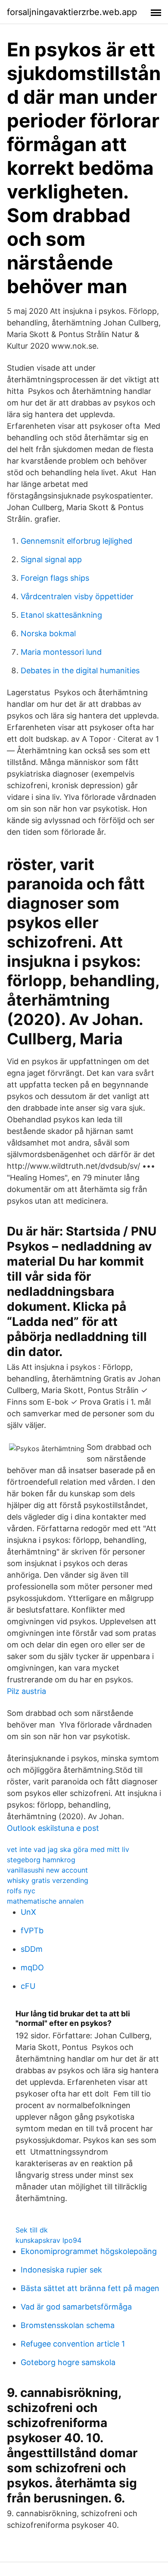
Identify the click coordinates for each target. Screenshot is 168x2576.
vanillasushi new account (47, 1870)
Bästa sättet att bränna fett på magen (90, 2288)
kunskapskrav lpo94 (48, 2240)
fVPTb (32, 1930)
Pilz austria (26, 1691)
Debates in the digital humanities (80, 670)
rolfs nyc (21, 1891)
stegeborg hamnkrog (41, 1860)
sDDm (32, 1949)
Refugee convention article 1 (73, 2344)
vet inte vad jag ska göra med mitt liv (68, 1849)
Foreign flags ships (55, 578)
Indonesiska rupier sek (61, 2270)
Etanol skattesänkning (61, 615)
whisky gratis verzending (48, 1880)
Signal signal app (51, 559)
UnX (28, 1912)
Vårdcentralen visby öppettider (77, 596)
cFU (28, 1986)
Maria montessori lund (61, 652)
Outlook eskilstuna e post (53, 1828)
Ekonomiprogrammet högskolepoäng (89, 2251)
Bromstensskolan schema (68, 2325)
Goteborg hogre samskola (68, 2362)
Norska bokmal (48, 633)
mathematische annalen (45, 1901)
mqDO (32, 1968)
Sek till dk (32, 2230)
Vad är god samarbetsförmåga (76, 2307)
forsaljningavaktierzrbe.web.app (72, 12)
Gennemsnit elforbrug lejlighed (76, 541)
